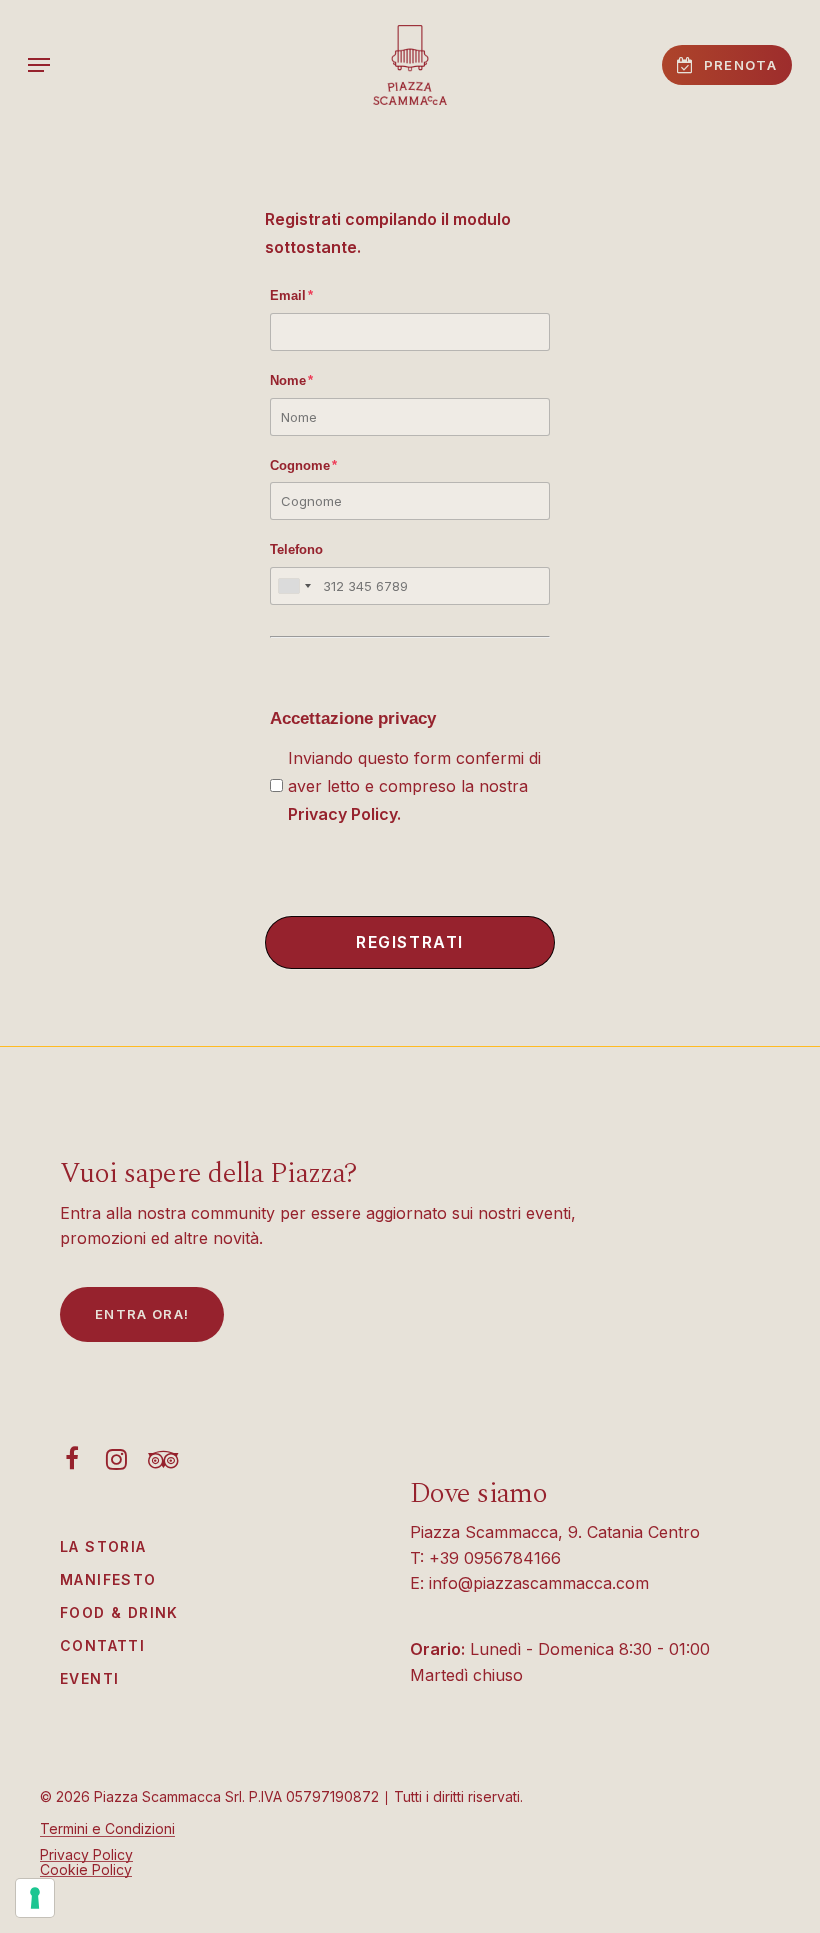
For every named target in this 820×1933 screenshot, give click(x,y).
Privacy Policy (342, 814)
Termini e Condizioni (107, 1828)
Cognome (303, 465)
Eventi (89, 1678)
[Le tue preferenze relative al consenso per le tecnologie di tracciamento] (35, 1898)
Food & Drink (119, 1612)
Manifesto (108, 1579)
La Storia (103, 1546)
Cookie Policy (86, 1869)
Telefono (296, 549)
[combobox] (294, 586)
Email (291, 295)
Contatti (102, 1645)
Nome (291, 380)
